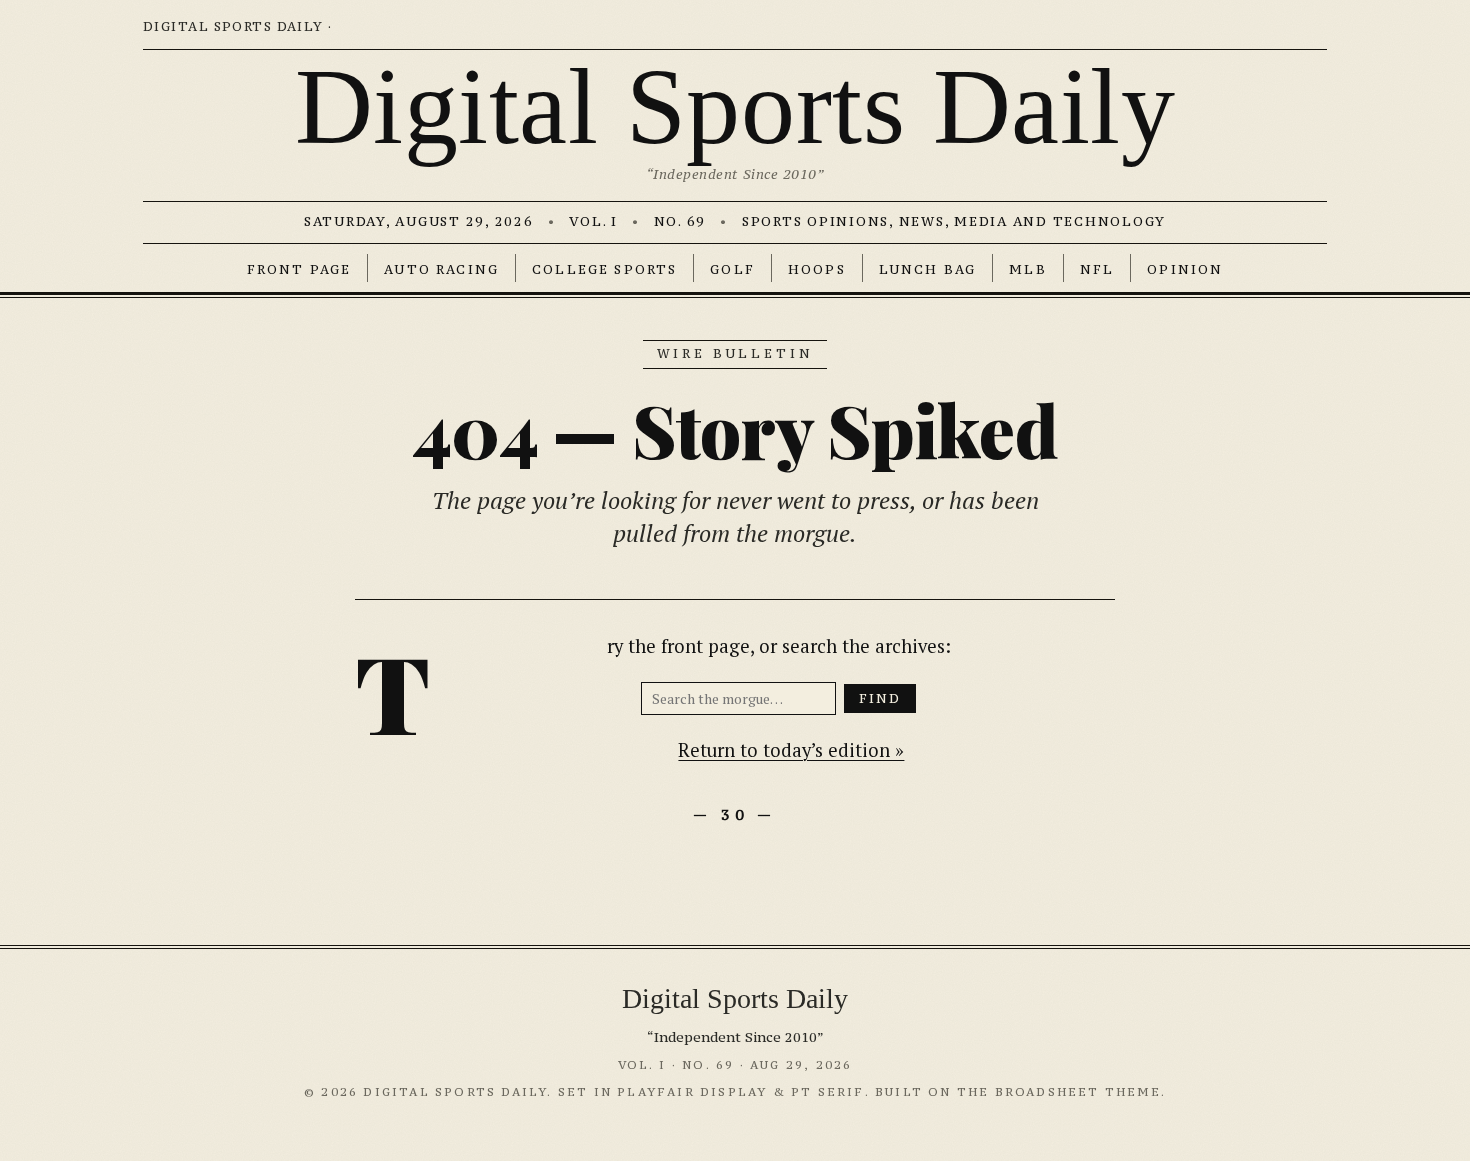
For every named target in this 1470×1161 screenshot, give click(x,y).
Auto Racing (441, 269)
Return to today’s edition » (791, 750)
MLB (1027, 269)
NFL (1097, 269)
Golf (732, 269)
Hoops (817, 269)
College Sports (604, 269)
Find (880, 698)
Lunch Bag (927, 269)
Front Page (299, 269)
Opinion (1185, 269)
